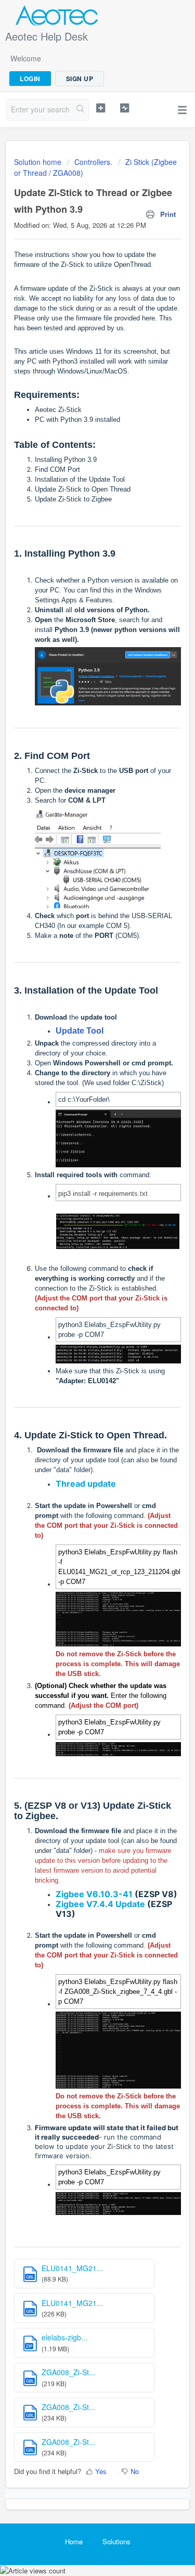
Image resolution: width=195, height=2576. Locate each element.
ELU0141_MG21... (72, 2268)
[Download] (79, 1321)
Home (74, 2541)
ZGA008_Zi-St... (68, 2372)
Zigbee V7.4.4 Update (100, 1904)
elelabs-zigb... (64, 2337)
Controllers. (93, 162)
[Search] (80, 110)
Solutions (116, 2541)
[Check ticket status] (125, 108)
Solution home (39, 162)
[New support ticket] (101, 108)
